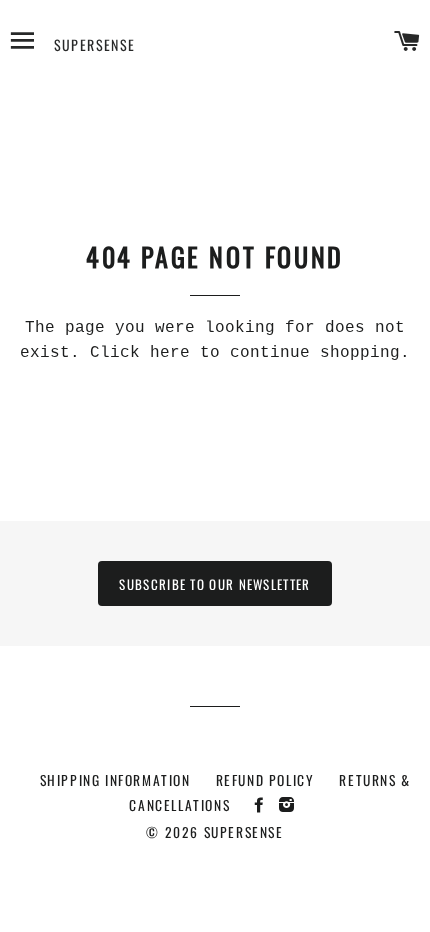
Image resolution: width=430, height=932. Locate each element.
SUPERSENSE (95, 44)
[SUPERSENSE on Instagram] (289, 804)
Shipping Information (115, 780)
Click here (140, 353)
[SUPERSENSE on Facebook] (264, 804)
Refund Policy (265, 780)
